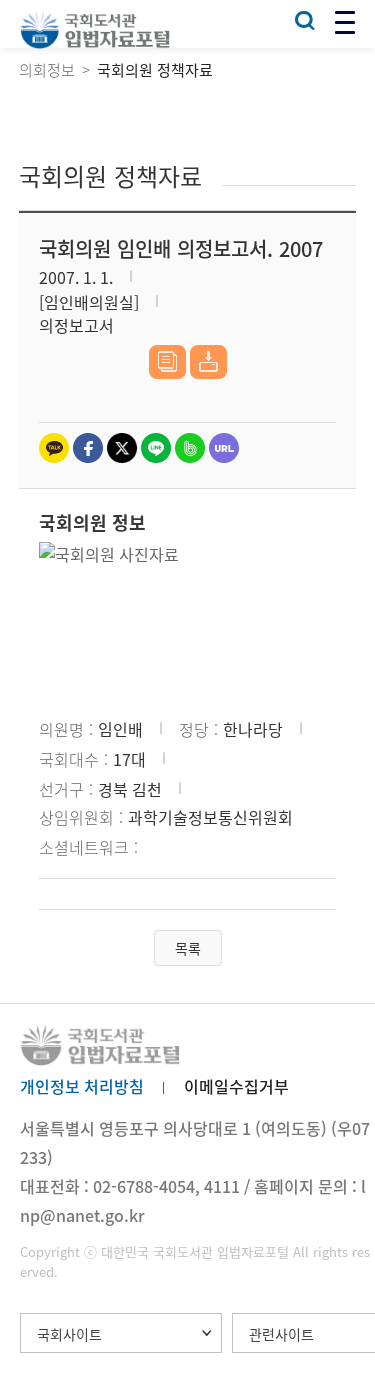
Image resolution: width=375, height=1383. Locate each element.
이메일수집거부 (236, 1086)
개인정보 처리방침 (82, 1086)
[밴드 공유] (190, 448)
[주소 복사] (224, 448)
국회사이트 (69, 1334)
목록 (188, 948)
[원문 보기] (167, 362)
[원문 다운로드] (208, 362)
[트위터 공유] (122, 448)
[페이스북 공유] (88, 448)
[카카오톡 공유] (54, 448)
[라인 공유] (156, 448)
